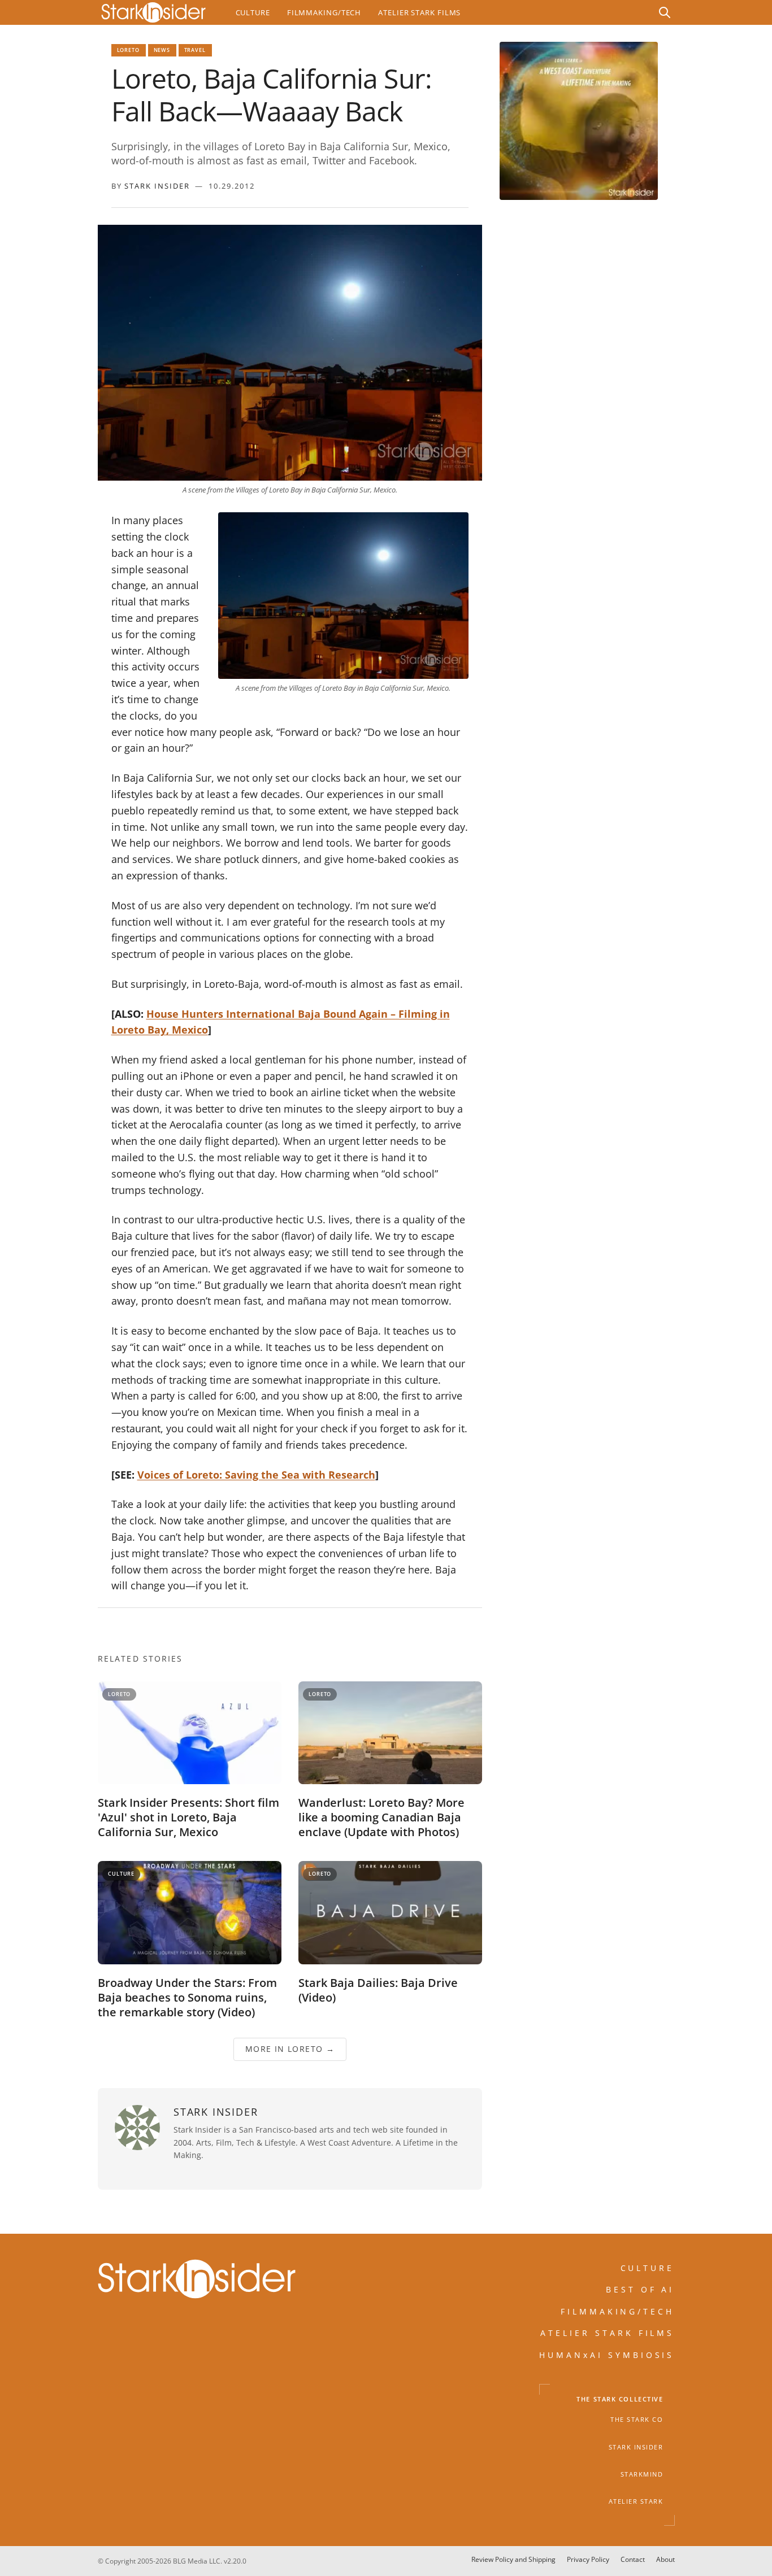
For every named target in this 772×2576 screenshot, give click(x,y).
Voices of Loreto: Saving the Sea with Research (256, 1475)
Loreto (129, 50)
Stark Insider (157, 186)
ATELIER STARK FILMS (608, 2333)
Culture (253, 12)
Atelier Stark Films (419, 12)
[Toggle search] (665, 12)
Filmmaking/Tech (324, 12)
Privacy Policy (588, 2559)
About (665, 2559)
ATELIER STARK (636, 2501)
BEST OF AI (640, 2290)
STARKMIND (642, 2474)
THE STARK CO (637, 2420)
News (162, 50)
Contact (633, 2559)
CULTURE (648, 2268)
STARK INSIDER (636, 2447)
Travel (195, 50)
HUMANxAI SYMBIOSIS (607, 2355)
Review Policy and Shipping (513, 2559)
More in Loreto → (289, 2049)
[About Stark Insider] (579, 121)
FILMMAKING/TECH (618, 2311)
